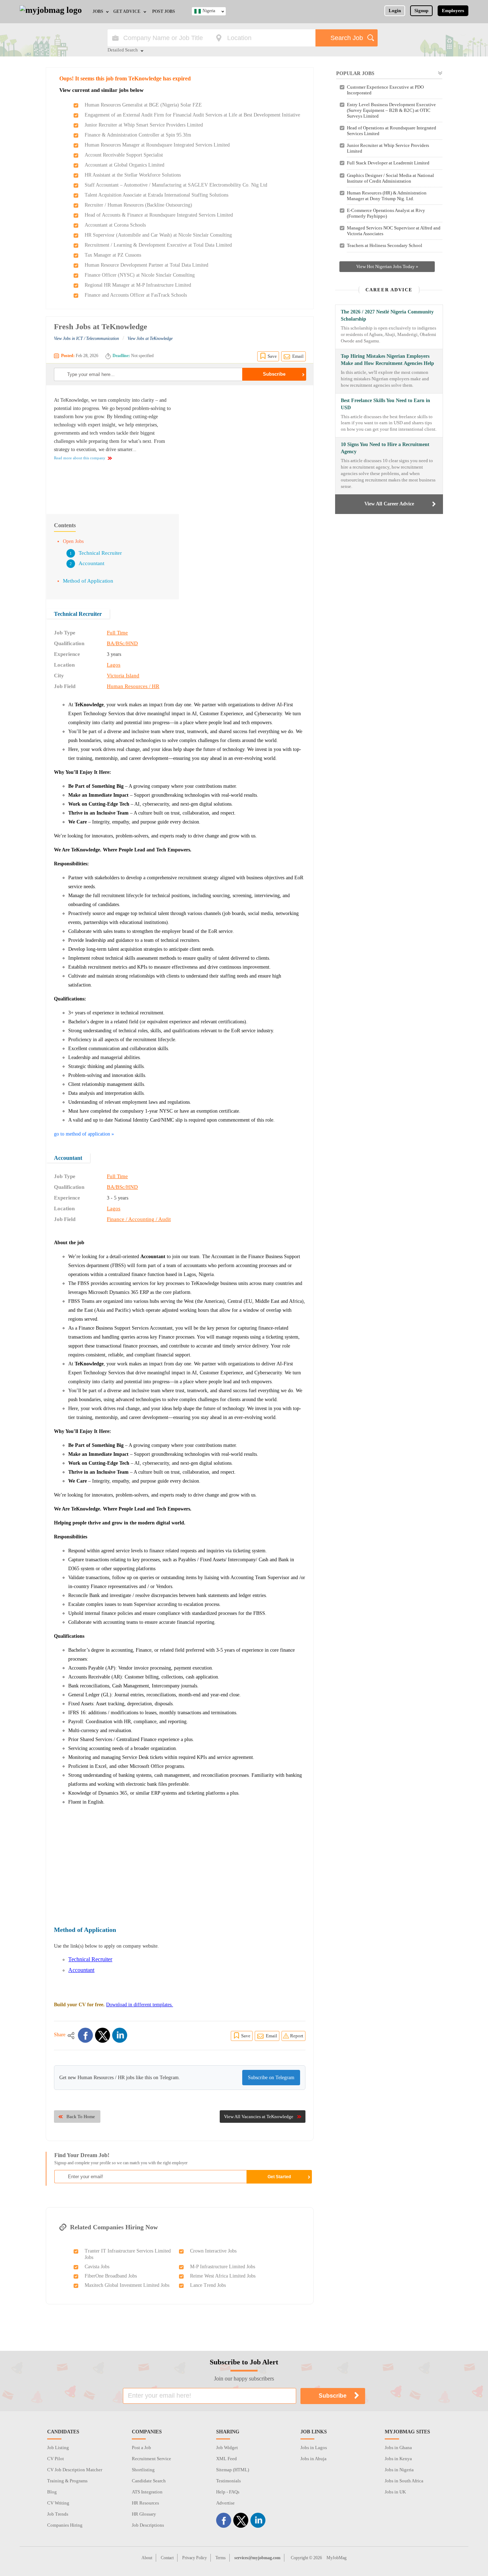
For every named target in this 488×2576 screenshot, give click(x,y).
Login (395, 11)
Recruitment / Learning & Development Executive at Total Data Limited (158, 245)
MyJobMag (337, 2558)
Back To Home (81, 2117)
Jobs (98, 11)
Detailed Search (123, 50)
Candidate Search (149, 2481)
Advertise (225, 2503)
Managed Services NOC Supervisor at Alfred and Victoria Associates (394, 231)
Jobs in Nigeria (399, 2470)
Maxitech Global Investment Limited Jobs (127, 2285)
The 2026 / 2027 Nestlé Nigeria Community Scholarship (387, 315)
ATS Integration (147, 2492)
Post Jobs (164, 11)
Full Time (117, 633)
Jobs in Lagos (314, 2448)
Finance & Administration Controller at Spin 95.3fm (138, 135)
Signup (421, 11)
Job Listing (58, 2448)
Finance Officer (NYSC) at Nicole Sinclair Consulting (140, 275)
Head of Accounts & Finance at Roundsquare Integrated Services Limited (159, 215)
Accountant (91, 563)
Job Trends (58, 2514)
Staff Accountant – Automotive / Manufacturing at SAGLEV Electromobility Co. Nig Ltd (176, 185)
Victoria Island (123, 676)
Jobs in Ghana (398, 2448)
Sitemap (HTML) (233, 2470)
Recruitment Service (151, 2459)
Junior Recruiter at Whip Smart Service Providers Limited (144, 125)
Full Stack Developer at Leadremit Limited (388, 163)
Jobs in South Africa (404, 2481)
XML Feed (226, 2459)
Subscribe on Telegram (271, 2078)
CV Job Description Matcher (75, 2470)
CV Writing (58, 2503)
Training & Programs (67, 2481)
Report (297, 2036)
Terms (221, 2558)
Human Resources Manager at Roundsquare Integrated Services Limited (157, 145)
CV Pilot (56, 2459)
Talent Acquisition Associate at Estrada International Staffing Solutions (156, 195)
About (147, 2558)
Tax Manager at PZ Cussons (113, 255)
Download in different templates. (140, 2005)
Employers (453, 11)
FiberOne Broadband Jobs (111, 2276)
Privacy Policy (195, 2558)
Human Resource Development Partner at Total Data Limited (146, 265)
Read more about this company (80, 458)
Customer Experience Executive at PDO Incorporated (385, 90)
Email (298, 356)
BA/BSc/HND (122, 643)
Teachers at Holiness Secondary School (385, 245)
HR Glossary (144, 2514)
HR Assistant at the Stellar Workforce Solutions (133, 175)
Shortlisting (143, 2470)
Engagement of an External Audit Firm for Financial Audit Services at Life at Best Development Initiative (192, 115)
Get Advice (127, 11)
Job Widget (227, 2448)
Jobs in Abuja (313, 2459)
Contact (167, 2558)
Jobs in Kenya (398, 2459)
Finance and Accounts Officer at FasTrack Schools (136, 295)
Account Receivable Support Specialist (124, 155)
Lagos (114, 665)
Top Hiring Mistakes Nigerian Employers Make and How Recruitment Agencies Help (387, 360)
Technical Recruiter (100, 553)
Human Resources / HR (133, 686)
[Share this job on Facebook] (85, 2035)
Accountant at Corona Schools (115, 225)
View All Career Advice (389, 504)
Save (272, 356)
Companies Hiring (65, 2525)
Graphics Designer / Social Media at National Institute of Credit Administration (390, 178)
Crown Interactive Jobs (213, 2251)
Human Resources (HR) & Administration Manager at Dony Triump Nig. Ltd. (387, 196)
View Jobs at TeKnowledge (150, 338)
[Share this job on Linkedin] (120, 2035)
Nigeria (209, 11)
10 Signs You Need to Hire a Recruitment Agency (385, 448)
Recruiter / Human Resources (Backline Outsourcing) (138, 205)
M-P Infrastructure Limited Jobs (223, 2267)
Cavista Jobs (97, 2267)
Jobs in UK (395, 2492)
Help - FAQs (228, 2492)
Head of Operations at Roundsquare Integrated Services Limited (392, 131)
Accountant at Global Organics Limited (125, 165)
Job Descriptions (148, 2525)
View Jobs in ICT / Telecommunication (86, 338)
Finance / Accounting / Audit (139, 1219)
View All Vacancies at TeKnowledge (259, 2117)
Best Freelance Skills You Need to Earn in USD (385, 404)
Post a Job (141, 2448)
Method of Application (88, 581)
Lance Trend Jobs (208, 2285)
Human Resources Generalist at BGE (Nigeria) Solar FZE (143, 105)
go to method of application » (84, 1134)
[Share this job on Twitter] (103, 2035)
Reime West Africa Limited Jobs (223, 2276)
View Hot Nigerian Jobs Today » (387, 266)
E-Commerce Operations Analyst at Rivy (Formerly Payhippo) (386, 213)
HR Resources (145, 2503)
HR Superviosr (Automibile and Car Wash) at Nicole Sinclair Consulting (158, 235)
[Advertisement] (245, 446)
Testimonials (228, 2481)
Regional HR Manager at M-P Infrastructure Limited (138, 285)
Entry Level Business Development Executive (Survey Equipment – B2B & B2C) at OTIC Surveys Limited (391, 110)
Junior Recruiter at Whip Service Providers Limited (388, 148)
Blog (52, 2492)
